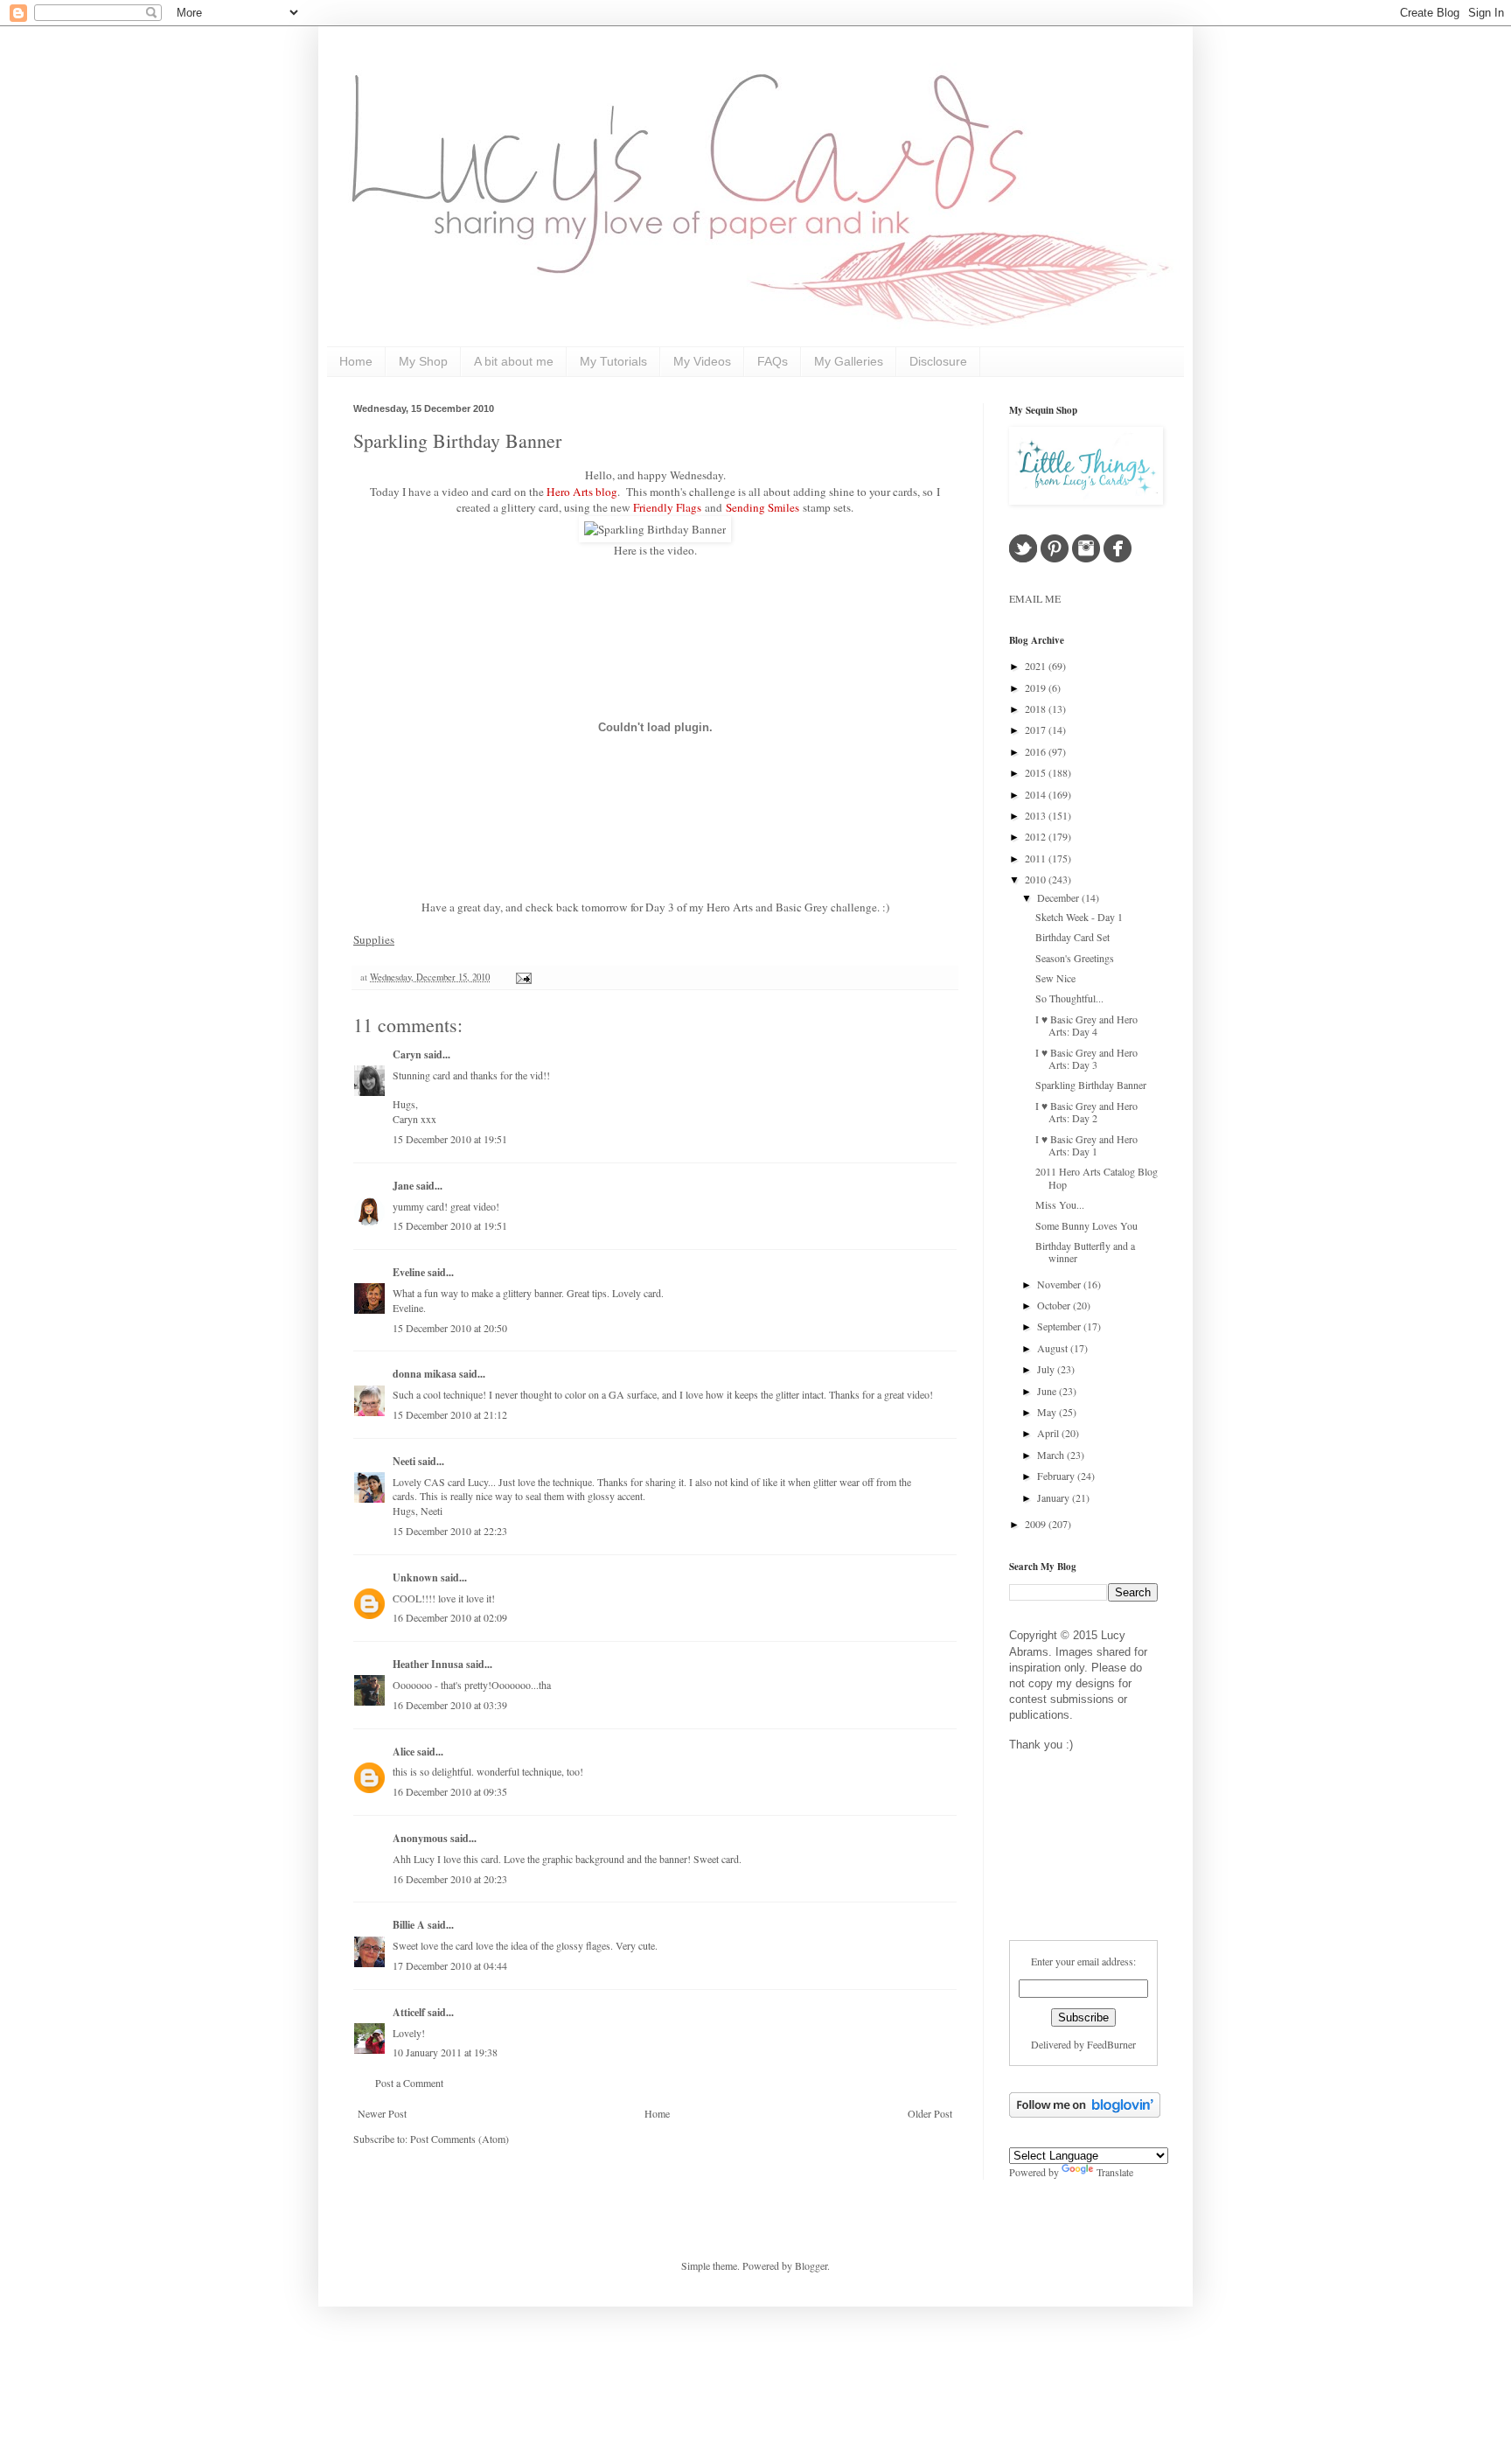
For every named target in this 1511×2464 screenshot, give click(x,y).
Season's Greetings (1075, 958)
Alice (405, 1752)
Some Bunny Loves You (1086, 1225)
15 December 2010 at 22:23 (450, 1531)
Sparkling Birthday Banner (457, 440)
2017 (1037, 729)
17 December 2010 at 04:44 (450, 1965)
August (1054, 1348)
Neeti (404, 1461)
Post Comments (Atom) (460, 2139)
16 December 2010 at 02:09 (450, 1617)
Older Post (930, 2113)
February (1057, 1476)
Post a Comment (409, 2083)
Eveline (409, 1272)
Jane (403, 1186)
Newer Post (382, 2113)
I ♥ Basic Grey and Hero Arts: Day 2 (1086, 1112)
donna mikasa (425, 1374)
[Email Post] (522, 977)
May (1048, 1412)
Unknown (415, 1578)
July (1047, 1369)
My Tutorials (613, 361)
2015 (1037, 772)
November (1060, 1284)
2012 (1037, 836)
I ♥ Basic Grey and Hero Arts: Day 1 (1086, 1145)
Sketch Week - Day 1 (1079, 917)
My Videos (702, 361)
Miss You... (1060, 1204)
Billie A (409, 1925)
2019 (1037, 688)
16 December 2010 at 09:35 (450, 1791)
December (1059, 897)
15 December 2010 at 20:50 (450, 1328)
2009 (1037, 1524)
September (1060, 1326)
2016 (1037, 751)
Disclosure (938, 361)
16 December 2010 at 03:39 (450, 1705)
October (1055, 1305)
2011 (1037, 858)
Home (356, 361)
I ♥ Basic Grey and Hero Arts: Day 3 (1086, 1058)
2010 (1037, 879)
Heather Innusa (428, 1664)
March (1052, 1455)
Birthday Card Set (1072, 937)
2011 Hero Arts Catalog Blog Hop (1097, 1177)
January (1055, 1497)
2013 (1037, 815)
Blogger (811, 2265)
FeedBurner (1111, 2044)
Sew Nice (1055, 978)
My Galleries (849, 361)
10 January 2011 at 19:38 (445, 2052)
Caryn (407, 1054)
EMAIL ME (1035, 598)
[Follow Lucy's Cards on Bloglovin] (1085, 2113)
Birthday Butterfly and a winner (1085, 1252)
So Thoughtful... (1069, 998)
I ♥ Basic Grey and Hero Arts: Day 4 (1086, 1025)
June (1048, 1391)
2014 (1037, 794)
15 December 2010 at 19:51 (450, 1139)
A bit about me (514, 361)
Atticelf (409, 2012)
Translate (1115, 2172)
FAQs (773, 361)
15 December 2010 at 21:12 (450, 1414)
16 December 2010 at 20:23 (450, 1879)
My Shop (423, 361)
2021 (1037, 666)
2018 (1037, 708)
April (1049, 1433)
